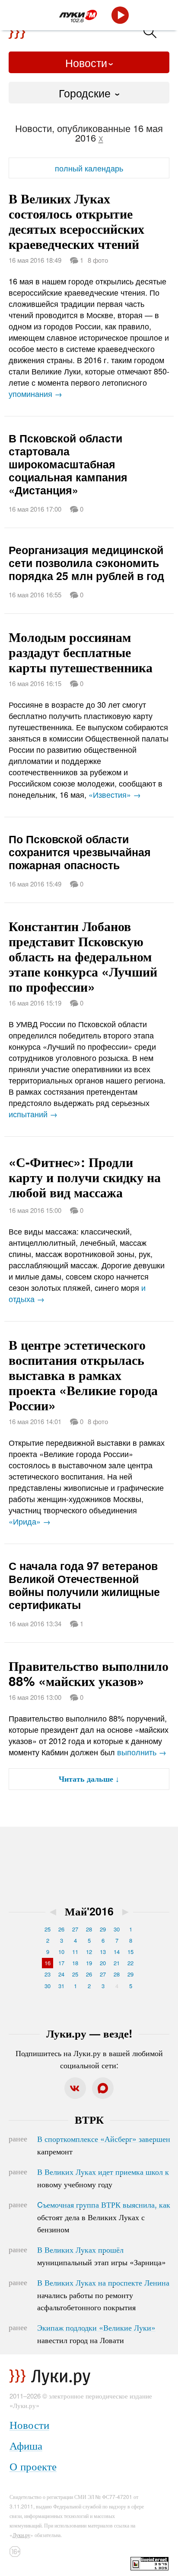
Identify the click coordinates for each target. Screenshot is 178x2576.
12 (89, 1952)
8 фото (98, 260)
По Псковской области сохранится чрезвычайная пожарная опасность (80, 852)
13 (103, 1952)
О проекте (33, 2466)
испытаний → (33, 1114)
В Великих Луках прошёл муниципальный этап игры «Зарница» (102, 2256)
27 (75, 1929)
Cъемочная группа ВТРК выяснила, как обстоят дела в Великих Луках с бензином (104, 2217)
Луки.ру (21, 2535)
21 (117, 1963)
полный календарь (89, 168)
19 (89, 1963)
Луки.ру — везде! (89, 2033)
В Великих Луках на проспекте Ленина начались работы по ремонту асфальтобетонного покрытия (103, 2295)
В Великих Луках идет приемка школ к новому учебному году (103, 2178)
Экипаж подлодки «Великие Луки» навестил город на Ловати (96, 2334)
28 (89, 1929)
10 (61, 1952)
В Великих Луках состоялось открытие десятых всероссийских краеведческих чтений (76, 221)
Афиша (26, 2445)
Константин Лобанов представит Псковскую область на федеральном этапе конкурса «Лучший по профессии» (83, 956)
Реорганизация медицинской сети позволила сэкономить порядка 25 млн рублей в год (86, 563)
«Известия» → (115, 794)
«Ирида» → (30, 1521)
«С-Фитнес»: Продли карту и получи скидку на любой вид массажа (85, 1177)
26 (61, 1929)
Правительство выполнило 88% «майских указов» (89, 1673)
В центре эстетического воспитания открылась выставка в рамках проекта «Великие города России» (83, 1375)
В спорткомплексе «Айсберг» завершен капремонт (104, 2145)
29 (103, 1929)
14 (117, 1952)
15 (130, 1952)
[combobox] (89, 93)
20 (103, 1963)
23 (48, 1974)
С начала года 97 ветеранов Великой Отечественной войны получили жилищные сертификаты (84, 1585)
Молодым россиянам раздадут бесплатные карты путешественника (81, 652)
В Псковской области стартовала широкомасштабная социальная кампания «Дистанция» (68, 464)
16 (48, 1963)
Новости (86, 62)
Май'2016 (89, 1911)
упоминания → (35, 393)
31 (61, 1986)
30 (117, 1929)
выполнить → (142, 1752)
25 (48, 1929)
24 (61, 1974)
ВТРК (89, 2119)
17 (61, 1963)
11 (75, 1952)
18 (75, 1963)
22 (130, 1963)
